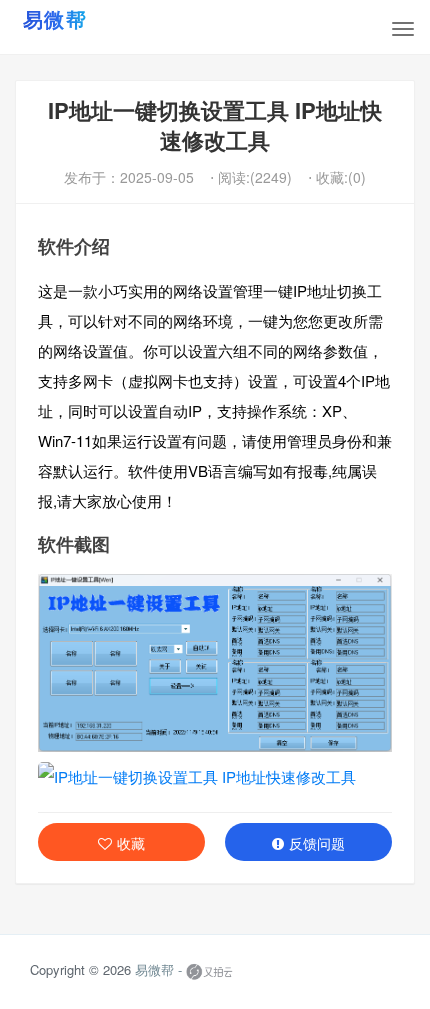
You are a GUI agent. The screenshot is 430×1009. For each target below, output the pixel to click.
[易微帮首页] (80, 19)
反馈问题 (317, 843)
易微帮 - (158, 969)
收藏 (131, 843)
